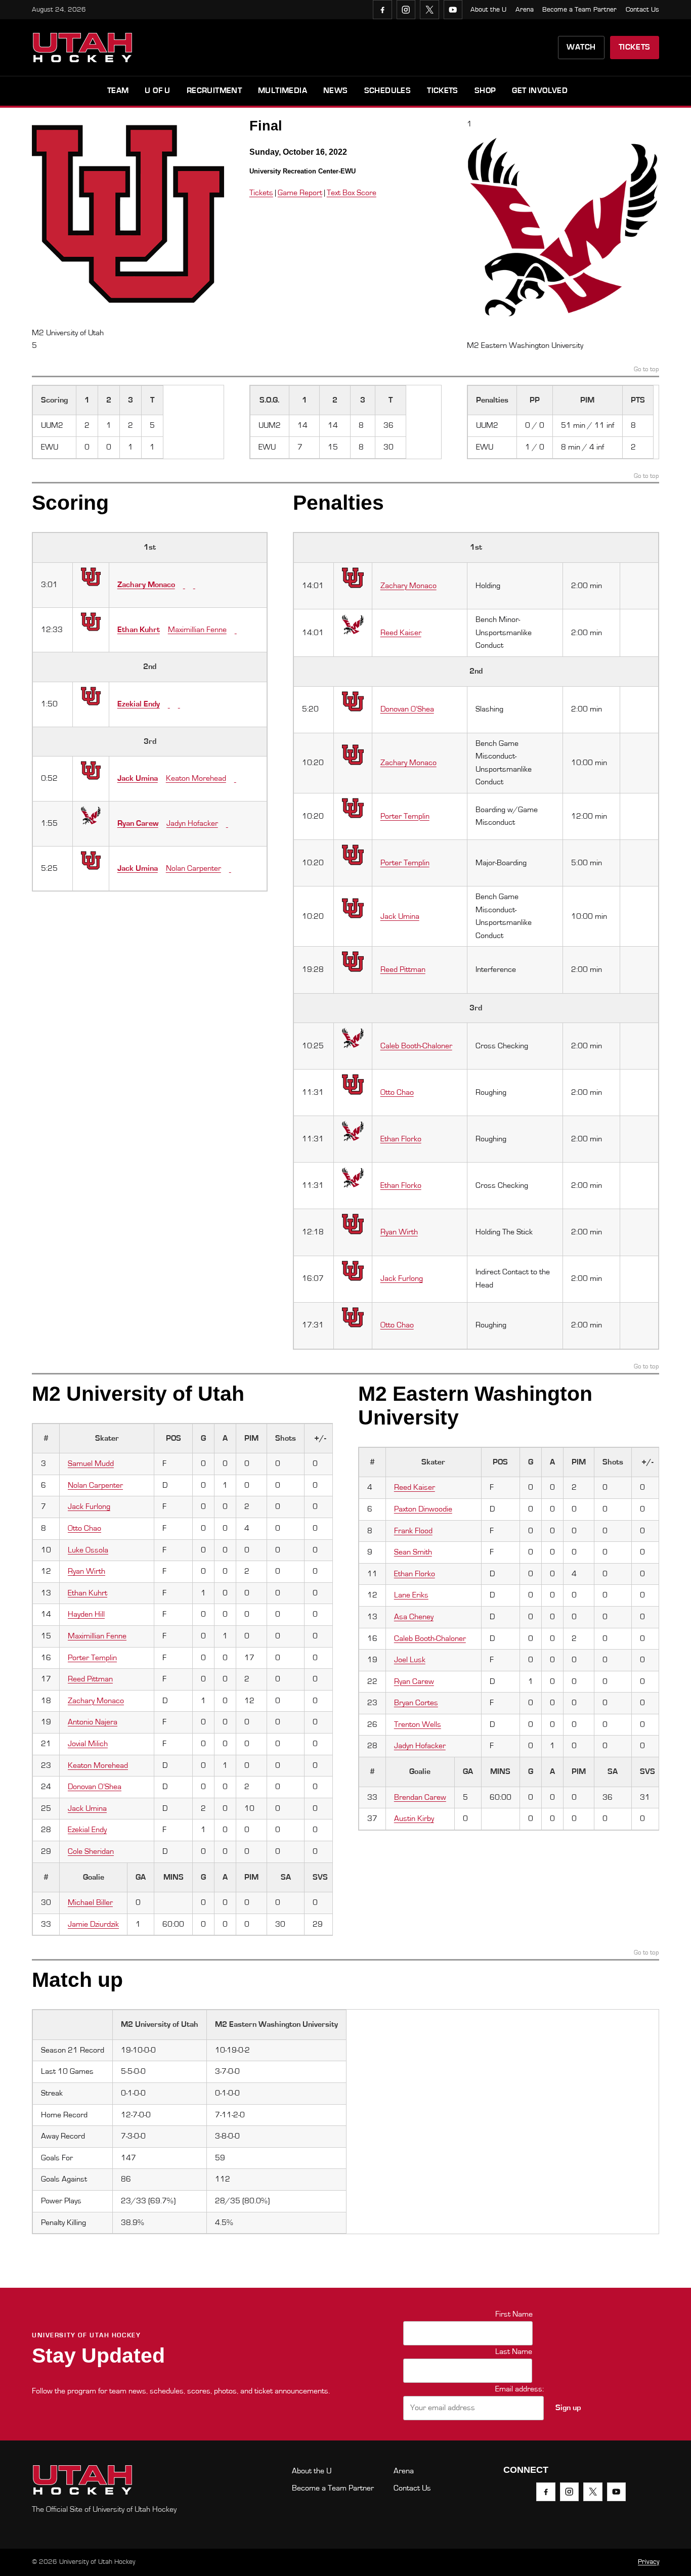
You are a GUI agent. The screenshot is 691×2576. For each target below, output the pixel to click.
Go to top (646, 370)
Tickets (635, 47)
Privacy (649, 2562)
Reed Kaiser (401, 633)
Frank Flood (413, 1531)
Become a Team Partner (579, 10)
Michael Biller (90, 1902)
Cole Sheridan (91, 1851)
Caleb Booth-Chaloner (416, 1046)
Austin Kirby (414, 1818)
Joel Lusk (410, 1660)
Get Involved (540, 91)
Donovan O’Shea (407, 709)
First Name (514, 2314)
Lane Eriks (411, 1595)
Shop (485, 91)
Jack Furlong (402, 1278)
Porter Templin (405, 816)
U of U (157, 91)
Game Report (300, 193)
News (336, 91)
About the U (488, 10)
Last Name (514, 2351)
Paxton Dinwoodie (423, 1509)
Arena (525, 10)
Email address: (520, 2389)
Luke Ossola (88, 1550)
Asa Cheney (414, 1617)
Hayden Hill (86, 1614)
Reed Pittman (403, 969)
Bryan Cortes (416, 1703)
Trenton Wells (418, 1724)
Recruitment (214, 91)
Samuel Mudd (91, 1463)
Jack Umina (138, 778)
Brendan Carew (420, 1797)
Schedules (388, 91)
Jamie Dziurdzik (93, 1924)
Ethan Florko (401, 1139)
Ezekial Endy (139, 704)
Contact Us (642, 10)
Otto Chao (397, 1092)
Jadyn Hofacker (192, 823)
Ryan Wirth (399, 1232)
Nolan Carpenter (193, 868)
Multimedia (283, 91)
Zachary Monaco (146, 585)
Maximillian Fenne (197, 630)
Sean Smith (413, 1552)
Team (118, 91)
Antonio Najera (93, 1722)
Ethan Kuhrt (139, 630)
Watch (581, 47)
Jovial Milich (88, 1744)
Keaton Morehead (196, 778)
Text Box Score (352, 193)
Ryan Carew (138, 823)
